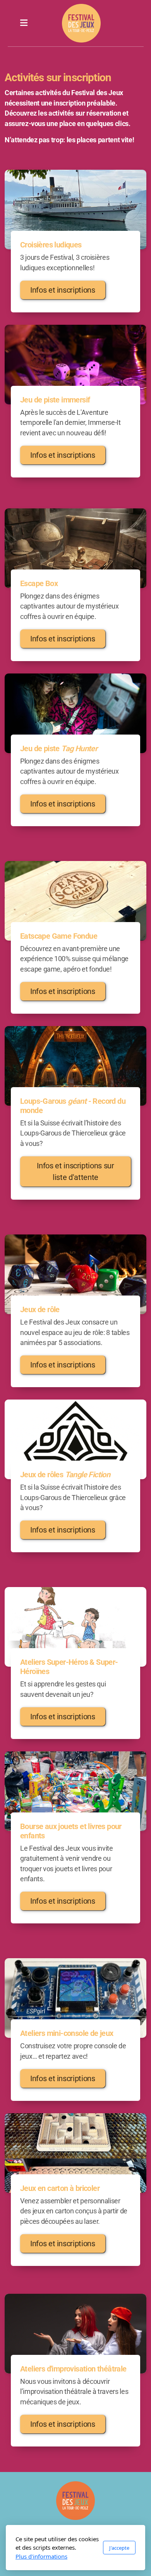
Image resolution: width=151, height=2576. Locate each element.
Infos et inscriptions (63, 290)
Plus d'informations (41, 2556)
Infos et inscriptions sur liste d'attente (75, 1171)
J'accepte (119, 2548)
